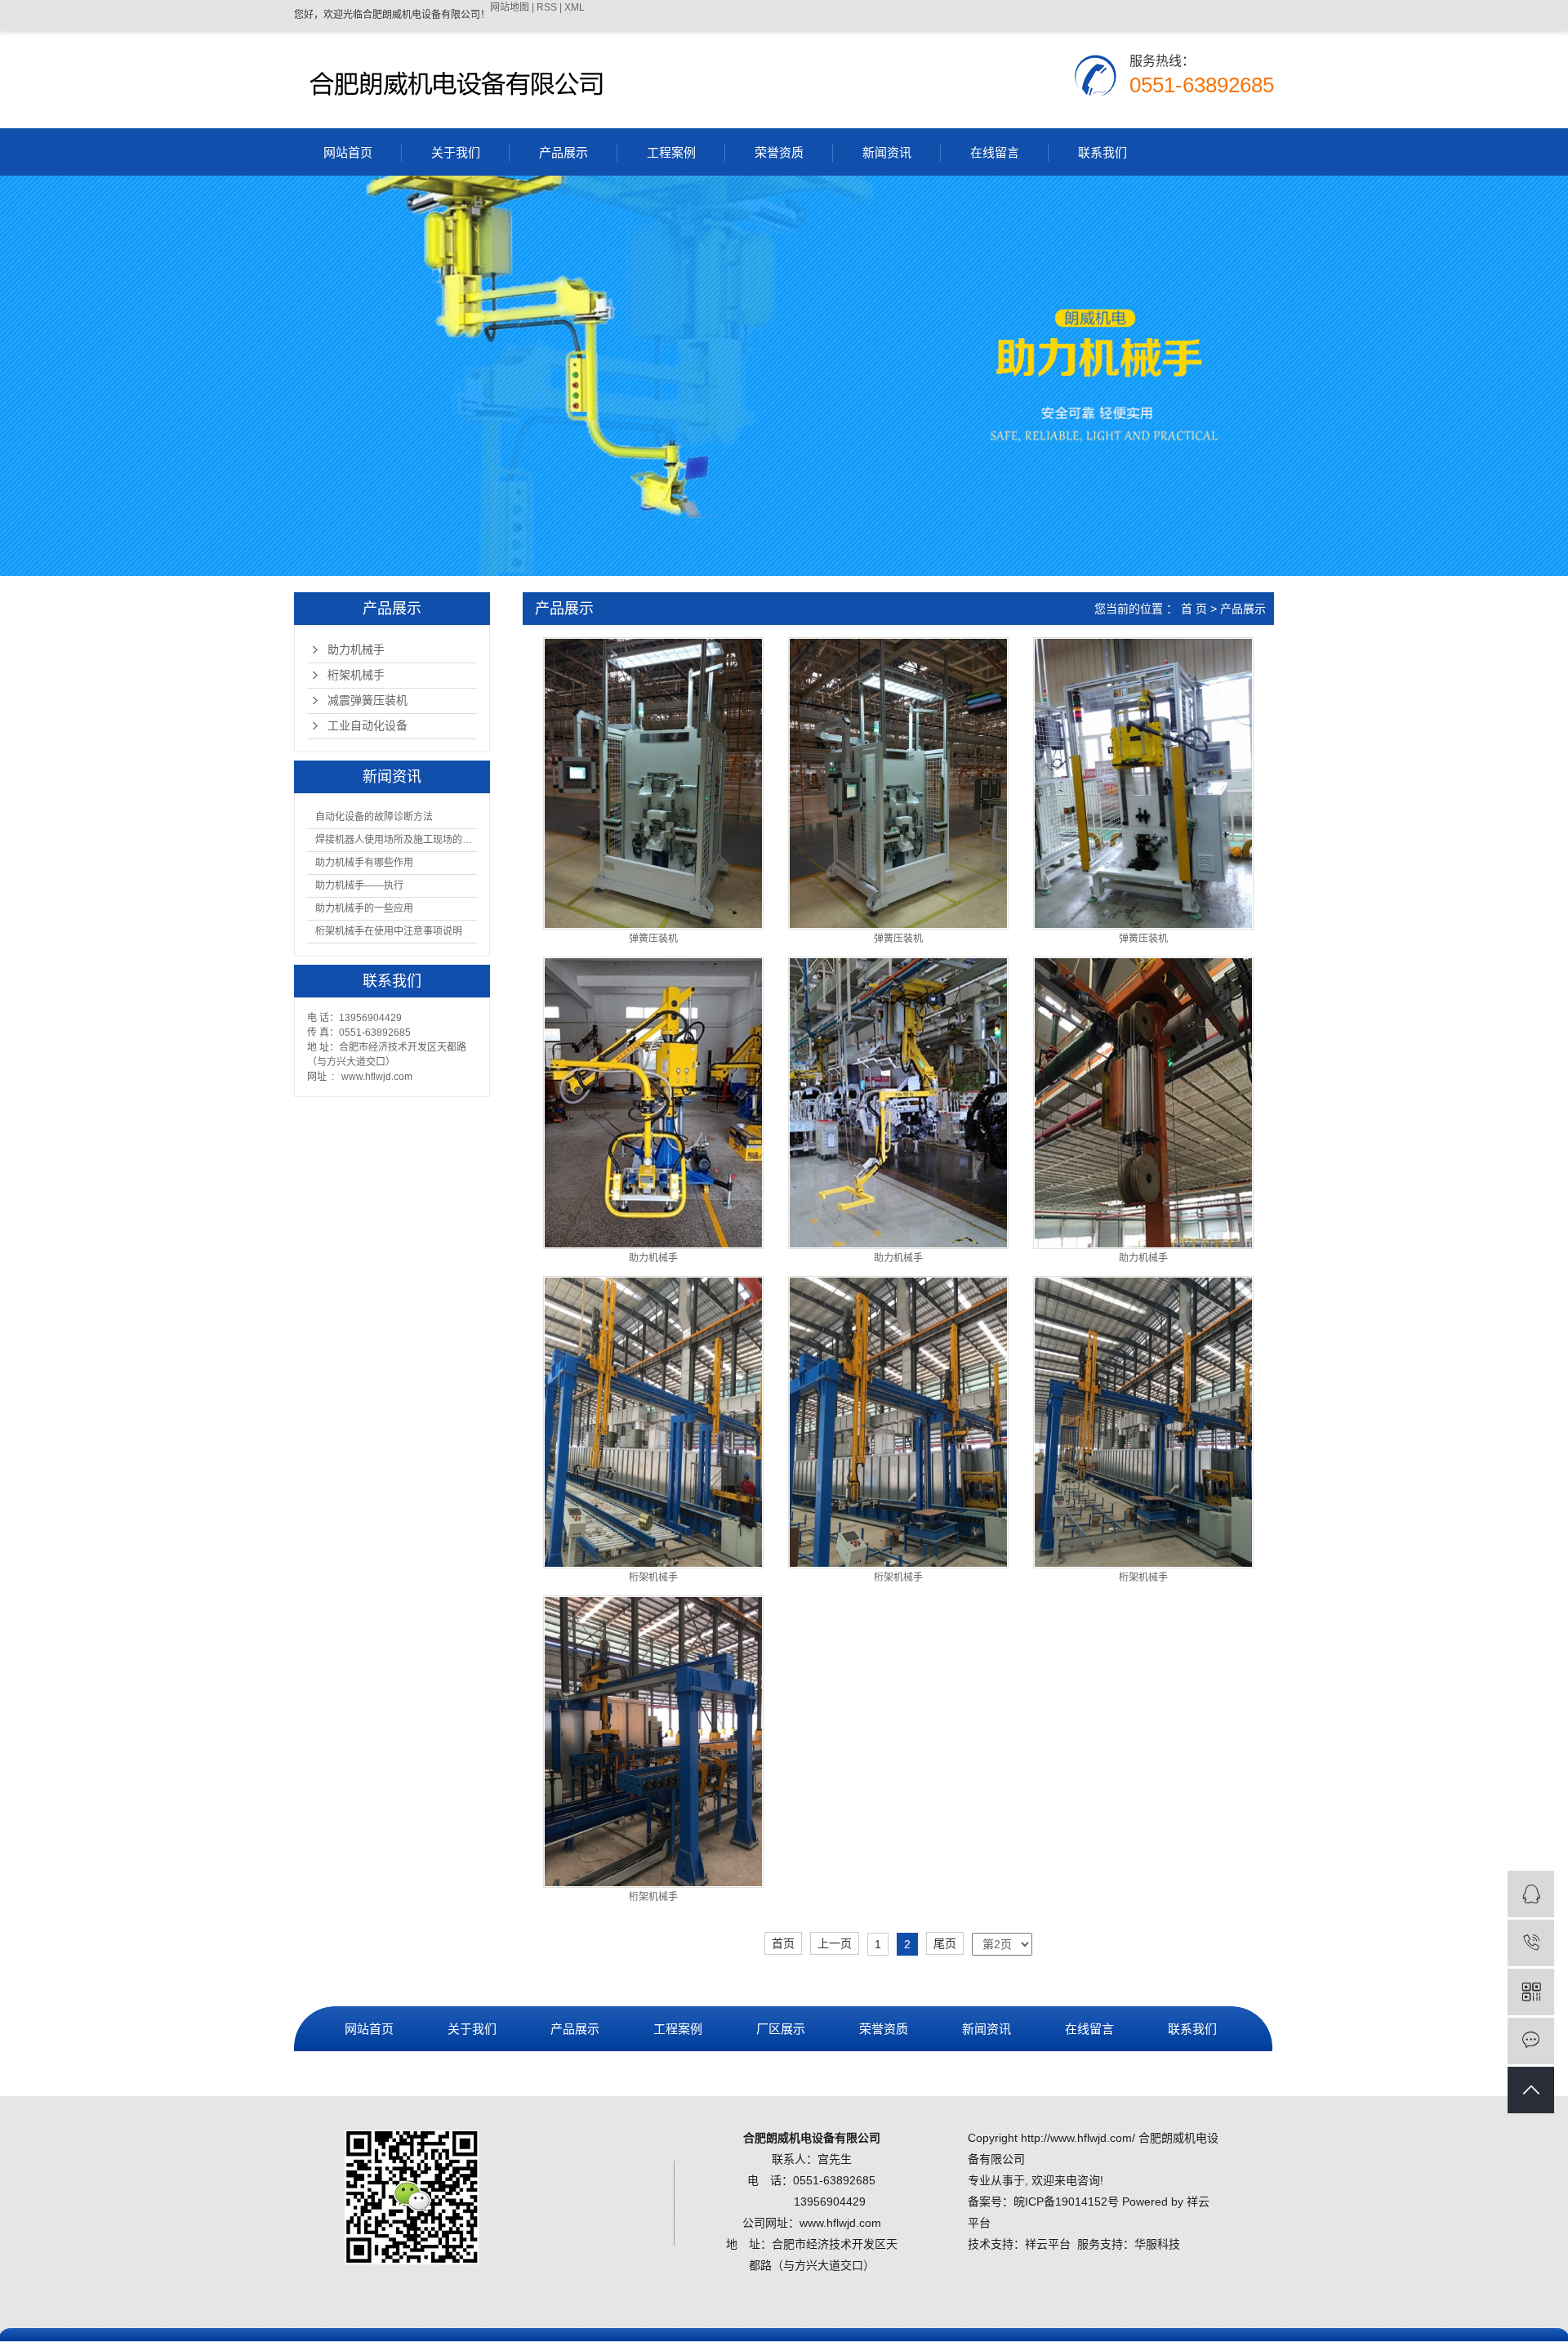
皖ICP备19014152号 (1066, 2202)
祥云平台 (1048, 2244)
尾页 (945, 1943)
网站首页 (348, 152)
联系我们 (1102, 152)
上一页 (835, 1943)
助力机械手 (356, 650)
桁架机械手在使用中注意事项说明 (389, 931)
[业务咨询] (1531, 1894)
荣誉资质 (779, 152)
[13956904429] (1531, 1943)
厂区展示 (781, 2029)
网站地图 (510, 7)
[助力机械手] (653, 1103)
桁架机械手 (356, 675)
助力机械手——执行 (359, 886)
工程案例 (671, 152)
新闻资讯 (887, 152)
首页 (783, 1943)
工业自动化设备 (367, 726)
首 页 (1194, 609)
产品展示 (563, 152)
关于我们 (456, 152)
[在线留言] (1531, 2041)
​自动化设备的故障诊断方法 (374, 817)
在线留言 (995, 152)
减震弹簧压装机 (367, 700)
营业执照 (369, 2074)
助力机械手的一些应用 (364, 908)
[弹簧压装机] (653, 783)
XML (575, 7)
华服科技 (1157, 2244)
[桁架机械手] (653, 1422)
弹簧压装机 (653, 939)
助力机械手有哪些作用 (364, 863)
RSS (547, 7)
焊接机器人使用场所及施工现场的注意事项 (396, 840)
